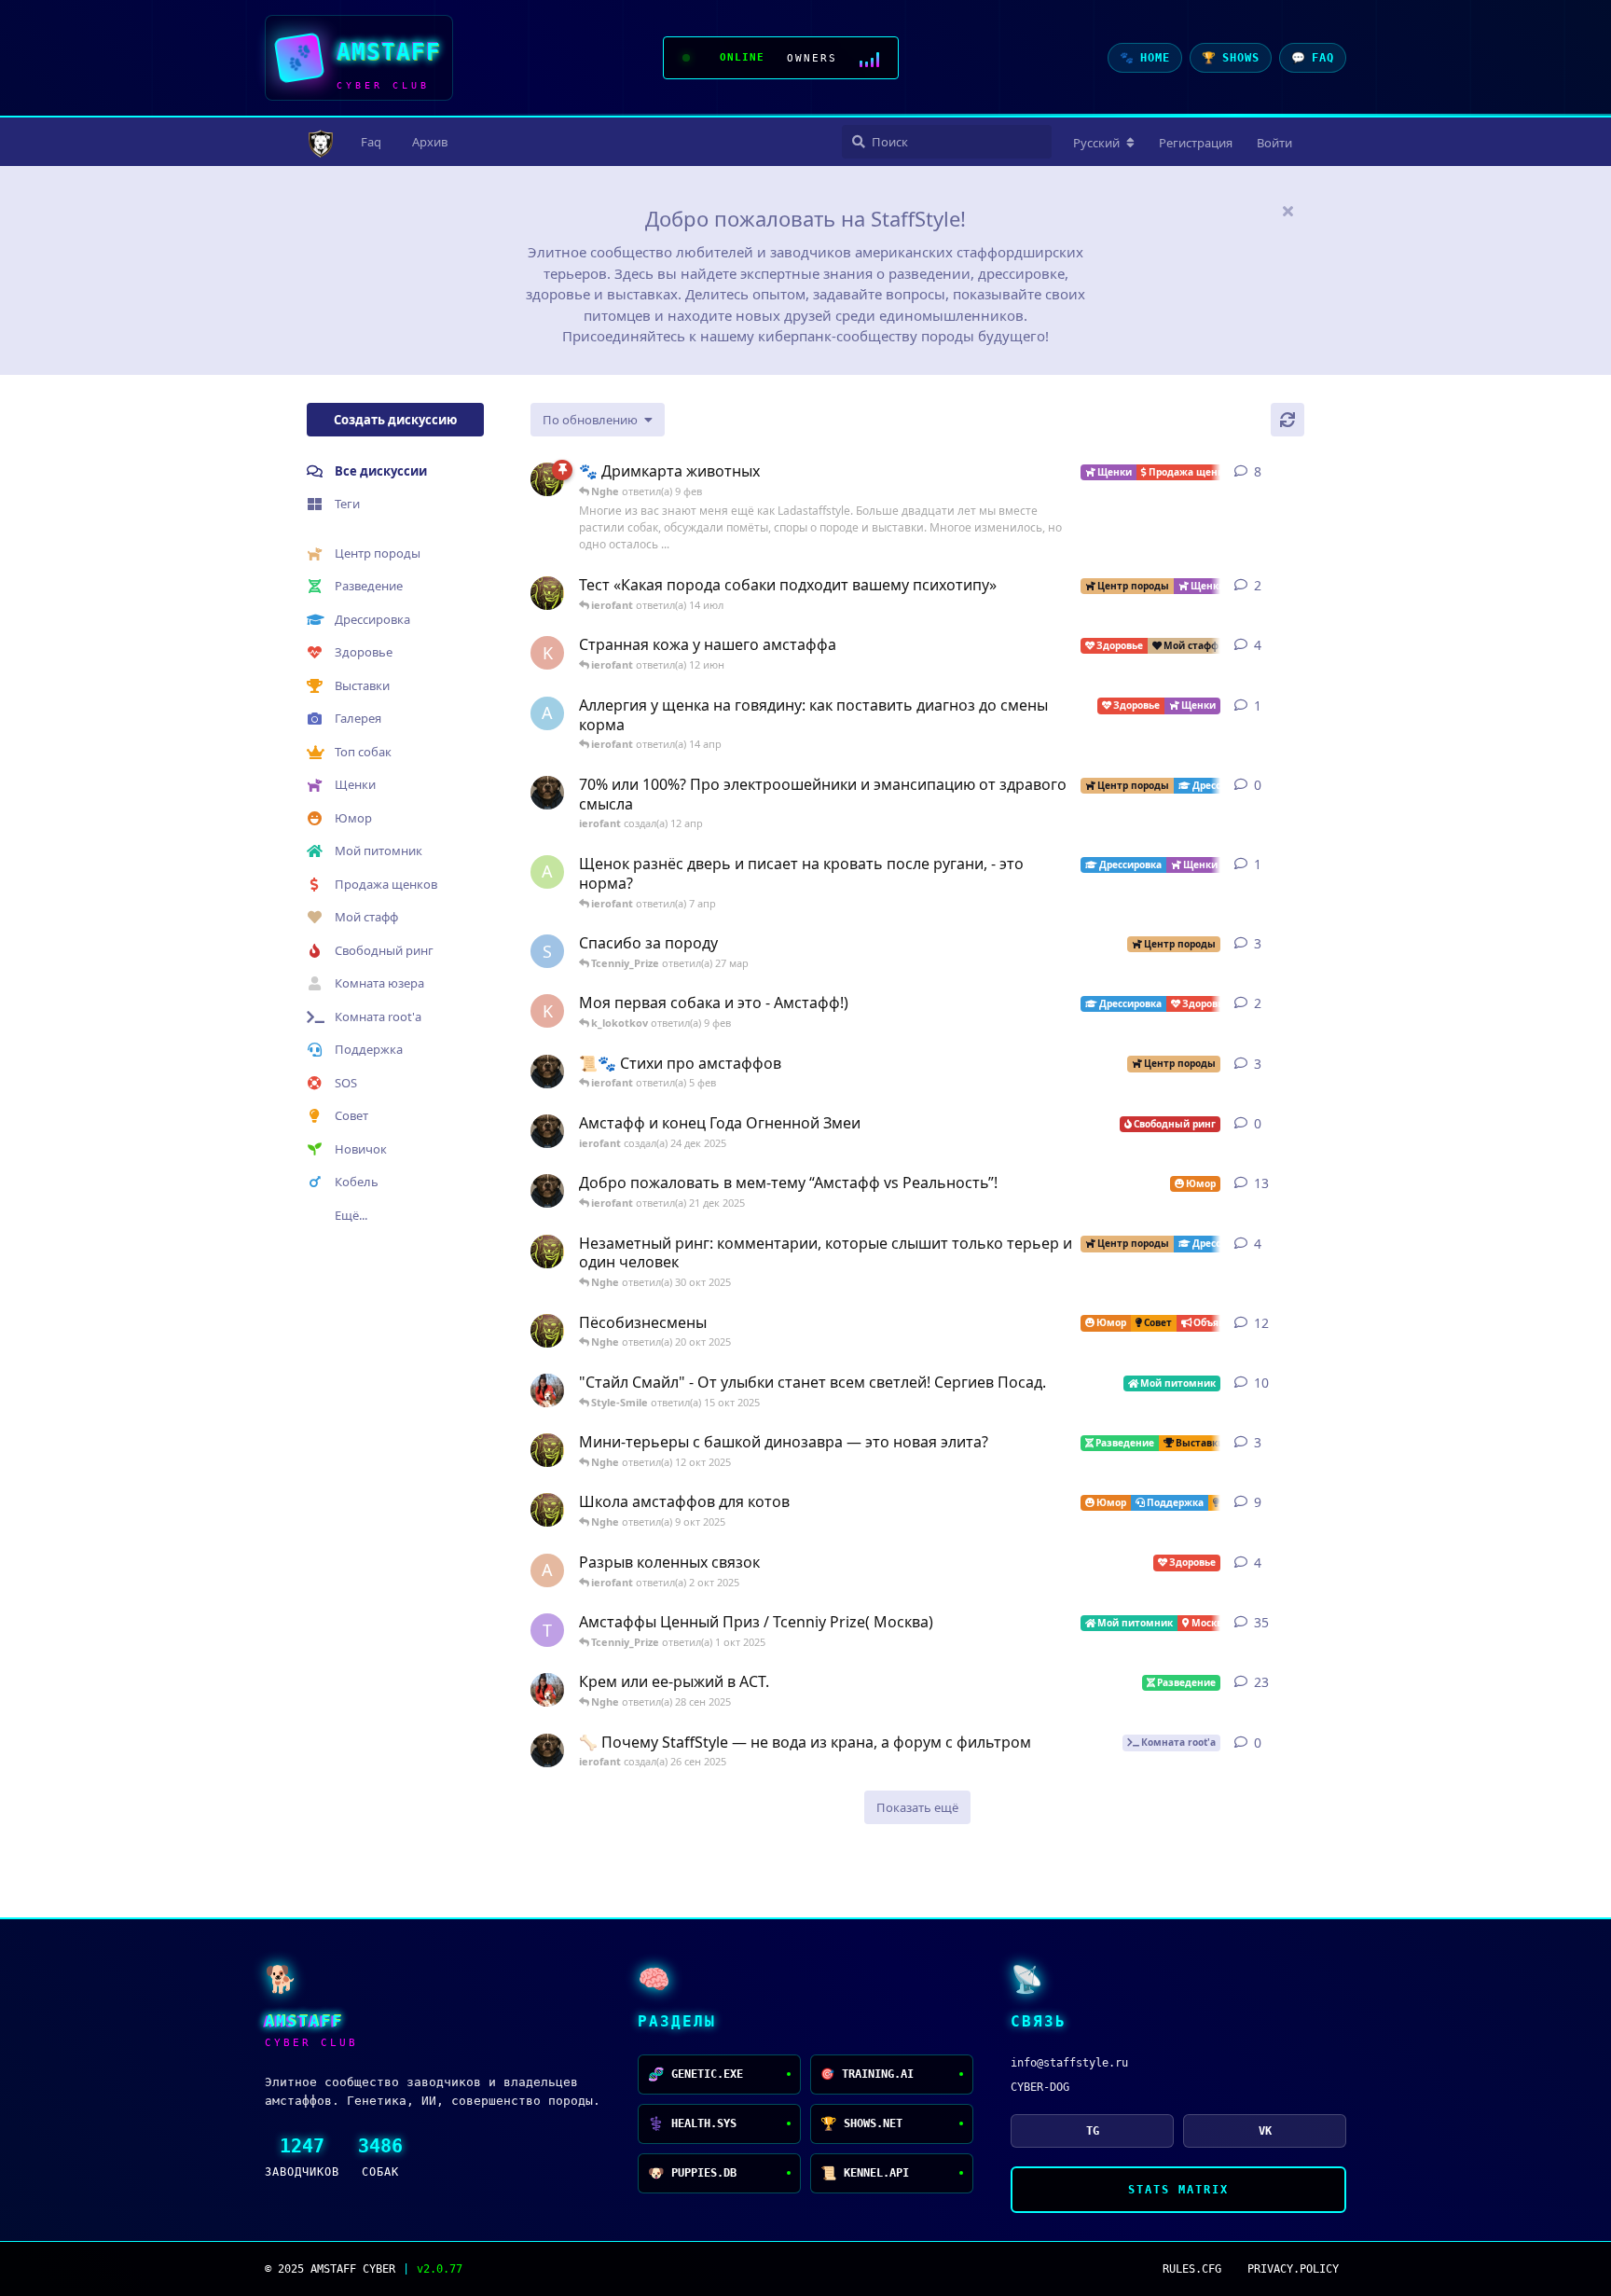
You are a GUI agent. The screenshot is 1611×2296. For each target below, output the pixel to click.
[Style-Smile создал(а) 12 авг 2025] (547, 1390)
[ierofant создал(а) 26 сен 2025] (547, 1750)
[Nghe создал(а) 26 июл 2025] (547, 1450)
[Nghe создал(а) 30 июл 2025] (547, 1252)
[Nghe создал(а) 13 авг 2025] (547, 1510)
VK (1265, 2131)
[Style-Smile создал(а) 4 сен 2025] (547, 1690)
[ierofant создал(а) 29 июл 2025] (547, 1072)
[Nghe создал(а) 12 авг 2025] (547, 1331)
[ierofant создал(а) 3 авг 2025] (547, 1191)
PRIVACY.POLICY (1293, 2269)
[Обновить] (1287, 420)
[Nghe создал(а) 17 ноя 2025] (547, 593)
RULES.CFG (1192, 2269)
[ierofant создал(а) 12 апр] (547, 793)
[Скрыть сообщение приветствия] (1287, 211)
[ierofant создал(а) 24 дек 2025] (547, 1131)
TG (1093, 2131)
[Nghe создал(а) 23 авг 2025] (547, 479)
